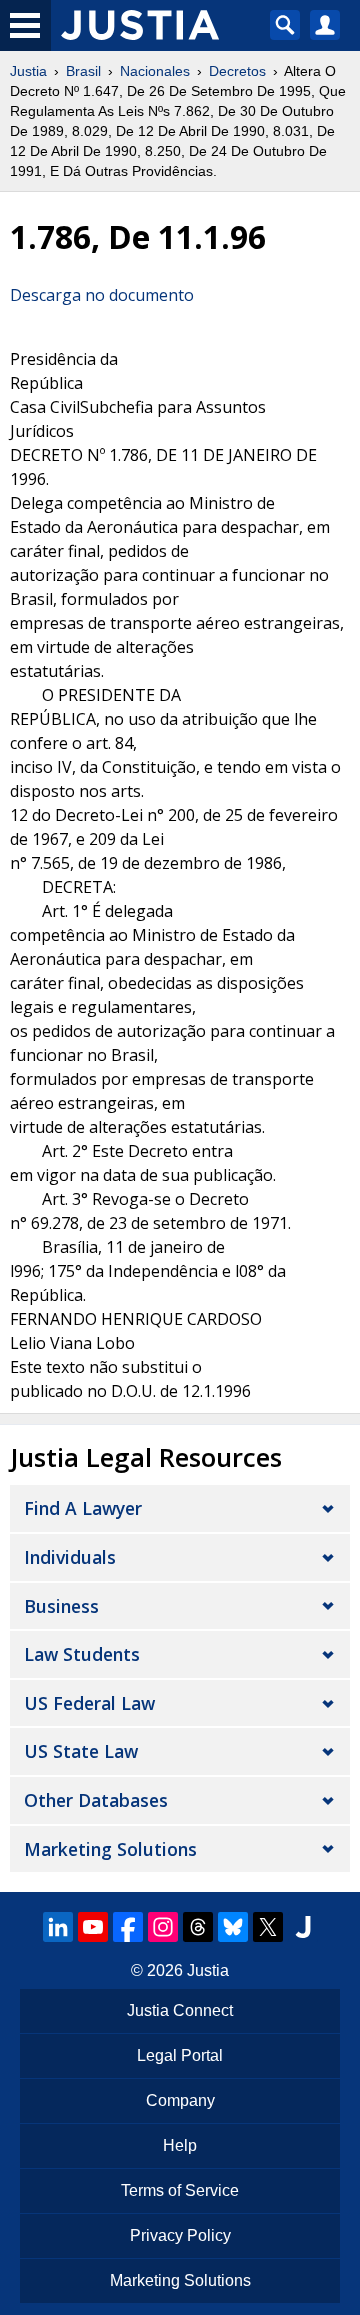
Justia (28, 71)
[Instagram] (163, 1927)
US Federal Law (89, 1703)
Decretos (237, 71)
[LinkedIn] (58, 1927)
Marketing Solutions (110, 1849)
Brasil (83, 71)
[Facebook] (128, 1927)
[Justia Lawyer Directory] (303, 1927)
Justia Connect (180, 2010)
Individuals (70, 1557)
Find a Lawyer (83, 1508)
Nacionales (155, 71)
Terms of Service (180, 2190)
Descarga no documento (102, 295)
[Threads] (198, 1927)
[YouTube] (93, 1927)
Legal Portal (180, 2055)
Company (180, 2100)
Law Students (82, 1654)
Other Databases (96, 1800)
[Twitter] (268, 1927)
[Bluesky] (233, 1927)
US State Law (81, 1751)
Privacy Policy (180, 2235)
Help (180, 2145)
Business (61, 1606)
